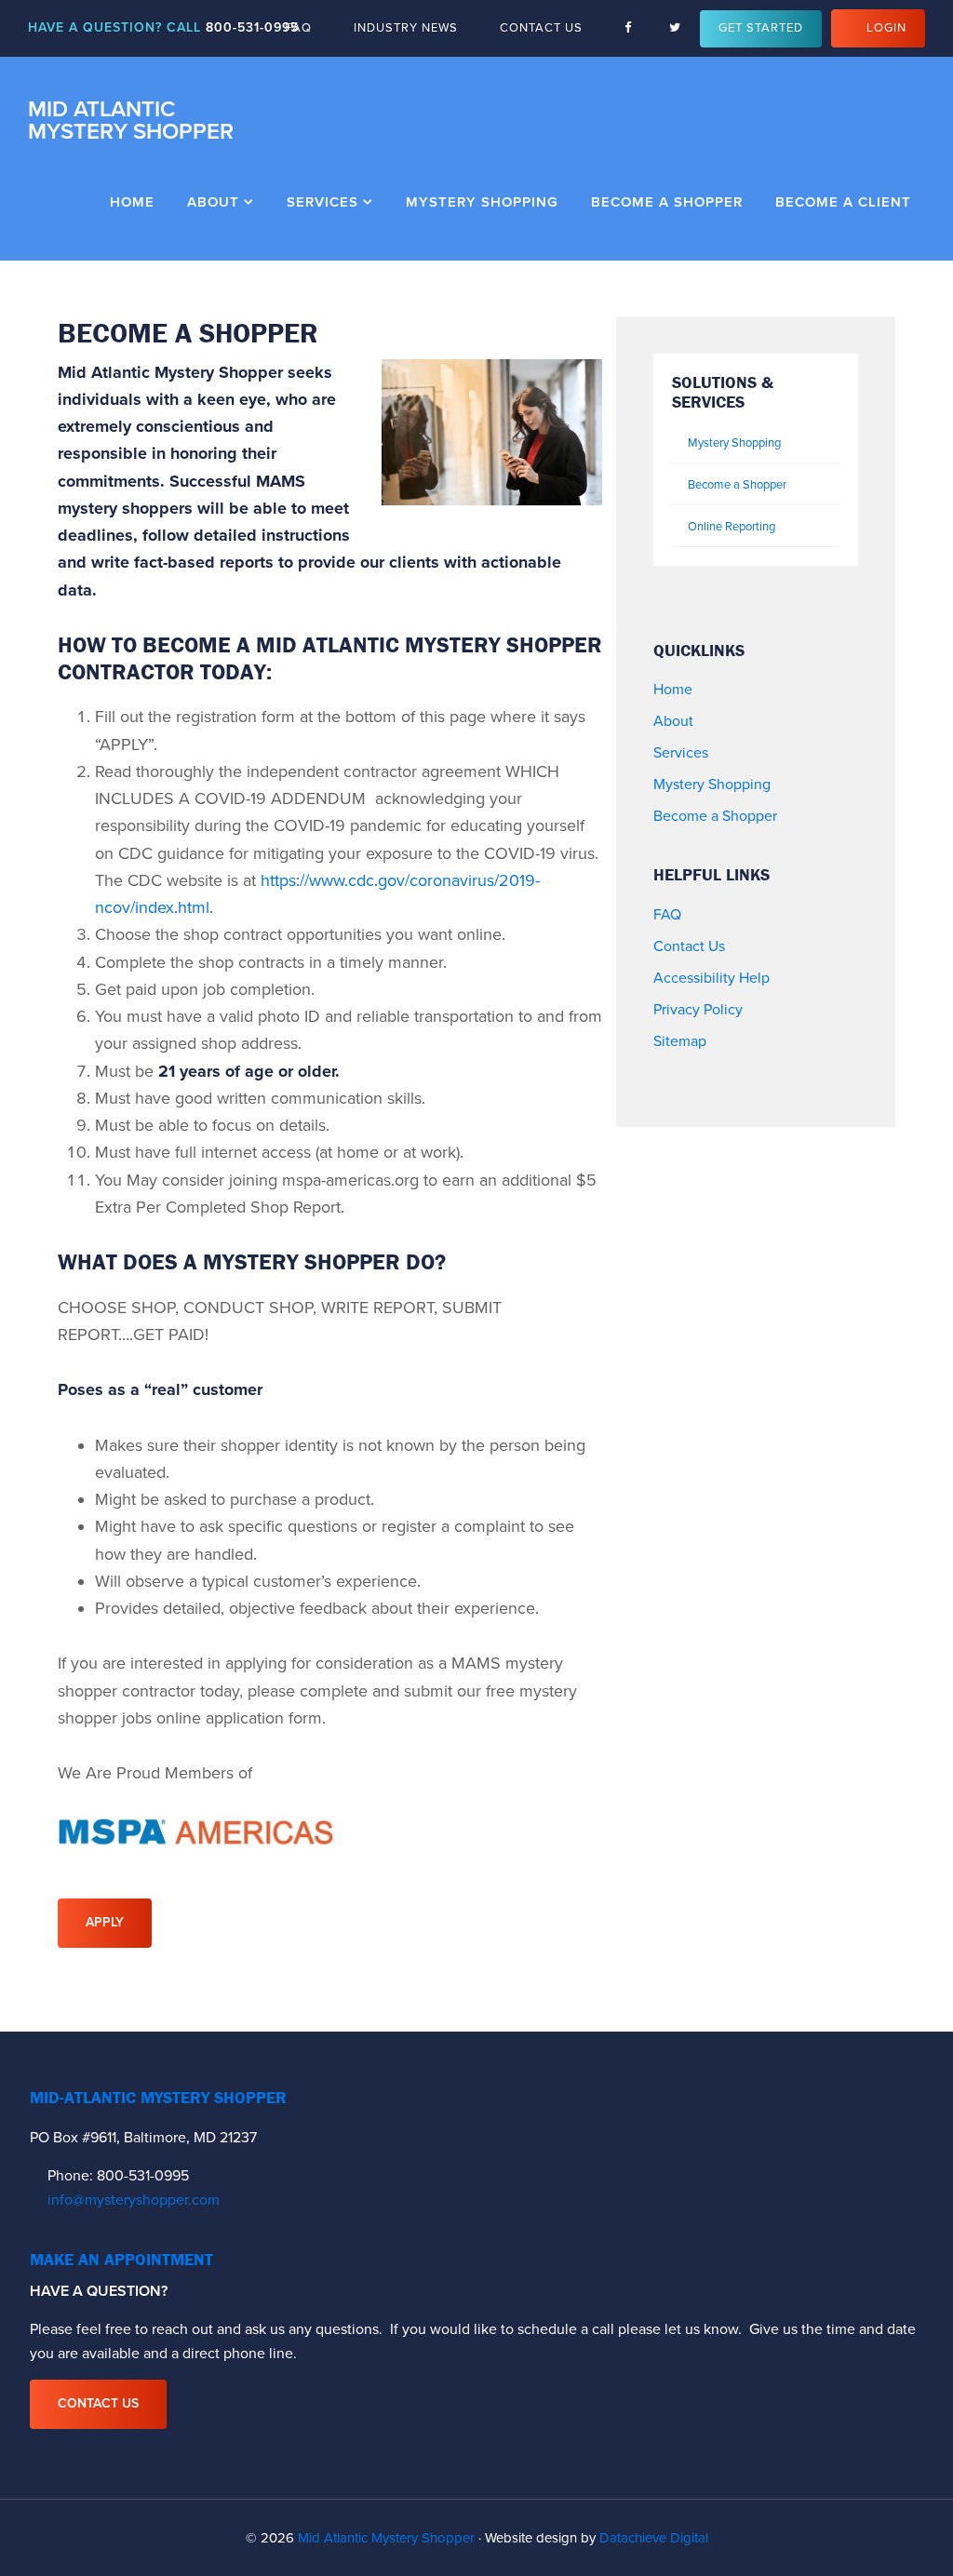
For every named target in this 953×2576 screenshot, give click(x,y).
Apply (105, 1922)
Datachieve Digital (654, 2538)
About (673, 721)
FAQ (667, 915)
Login (886, 28)
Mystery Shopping (734, 443)
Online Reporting (732, 527)
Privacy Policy (698, 1010)
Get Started (761, 28)
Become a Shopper (737, 485)
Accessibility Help (711, 978)
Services (681, 753)
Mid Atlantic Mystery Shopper (131, 121)
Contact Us (689, 946)
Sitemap (680, 1041)
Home (673, 690)
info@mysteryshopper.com (134, 2200)
